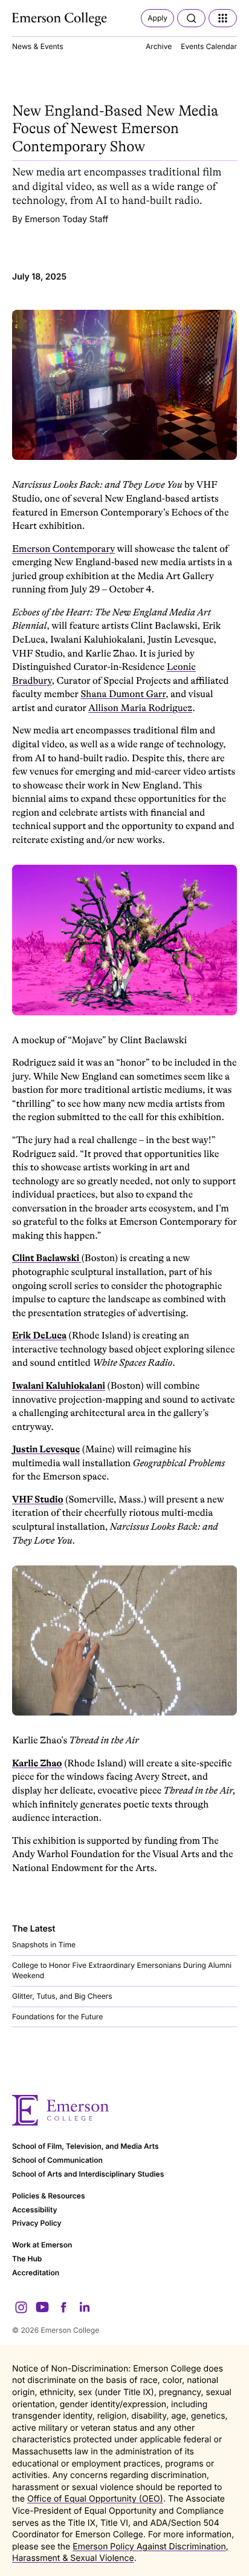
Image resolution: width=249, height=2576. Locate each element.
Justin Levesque (46, 1449)
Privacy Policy (37, 2223)
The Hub (27, 2259)
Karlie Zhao (37, 1763)
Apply (157, 18)
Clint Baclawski (47, 1258)
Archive (159, 46)
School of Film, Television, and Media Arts (86, 2146)
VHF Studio (38, 1499)
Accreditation (36, 2273)
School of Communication (57, 2160)
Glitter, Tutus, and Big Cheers (62, 1996)
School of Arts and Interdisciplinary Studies (88, 2174)
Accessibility (35, 2210)
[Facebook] (63, 2307)
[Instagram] (21, 2307)
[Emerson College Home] (60, 19)
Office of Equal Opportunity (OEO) (95, 2499)
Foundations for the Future (57, 2017)
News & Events (38, 46)
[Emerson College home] (124, 2110)
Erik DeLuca (39, 1336)
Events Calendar (209, 46)
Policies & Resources (49, 2196)
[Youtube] (42, 2307)
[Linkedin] (85, 2307)
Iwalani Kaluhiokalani (59, 1386)
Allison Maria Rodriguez (140, 708)
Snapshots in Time (44, 1945)
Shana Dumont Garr (123, 694)
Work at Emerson (42, 2245)
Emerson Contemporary (63, 549)
